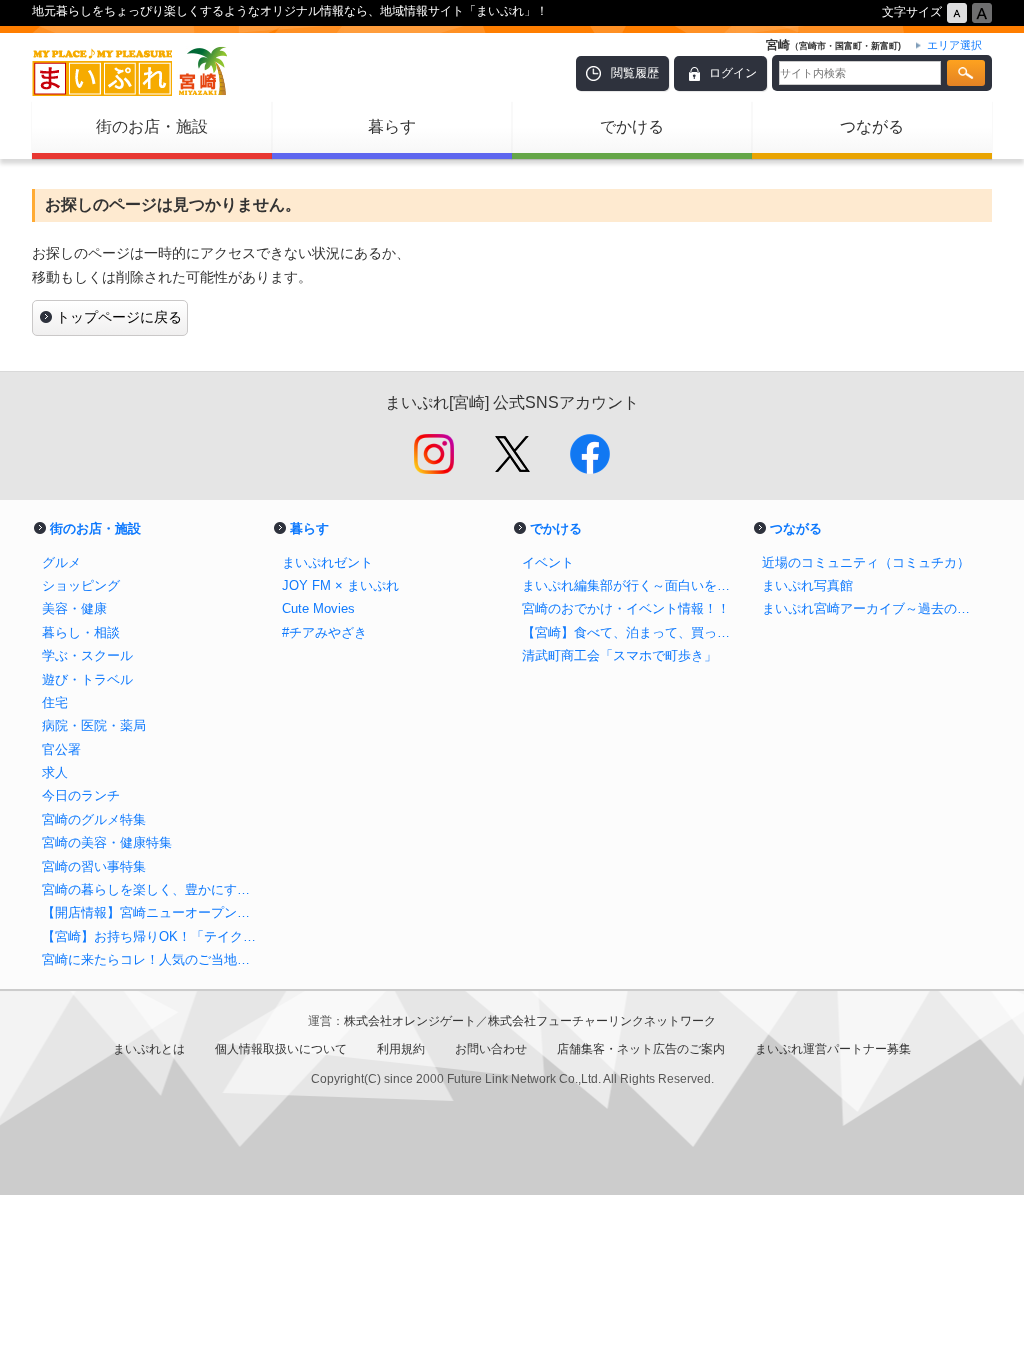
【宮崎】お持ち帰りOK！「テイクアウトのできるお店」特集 (152, 936)
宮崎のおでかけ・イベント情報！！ (626, 608)
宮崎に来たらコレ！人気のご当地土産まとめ (152, 959)
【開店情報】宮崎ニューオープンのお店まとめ (152, 912)
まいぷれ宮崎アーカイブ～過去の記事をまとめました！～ (872, 608)
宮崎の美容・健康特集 (107, 842)
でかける (632, 126)
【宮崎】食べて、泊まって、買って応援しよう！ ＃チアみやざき (632, 632)
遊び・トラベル (87, 679)
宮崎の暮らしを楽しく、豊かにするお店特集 (152, 889)
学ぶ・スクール (87, 655)
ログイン (733, 73)
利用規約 (401, 1049)
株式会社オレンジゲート (410, 1021)
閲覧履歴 (635, 73)
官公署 (61, 749)
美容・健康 (74, 608)
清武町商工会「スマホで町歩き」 (619, 655)
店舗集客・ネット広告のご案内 (641, 1049)
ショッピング (81, 585)
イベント (548, 562)
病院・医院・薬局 (94, 725)
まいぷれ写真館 (807, 585)
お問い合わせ (491, 1049)
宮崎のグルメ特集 (94, 819)
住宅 (55, 702)
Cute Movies (318, 608)
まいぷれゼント (327, 562)
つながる (872, 126)
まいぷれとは (149, 1049)
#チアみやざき (324, 632)
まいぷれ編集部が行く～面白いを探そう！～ (632, 585)
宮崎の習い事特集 (94, 866)
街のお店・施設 (152, 126)
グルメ (61, 562)
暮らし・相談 (81, 632)
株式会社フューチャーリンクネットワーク (602, 1021)
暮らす (392, 126)
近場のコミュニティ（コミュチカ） (866, 562)
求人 (55, 772)
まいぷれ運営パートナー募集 (833, 1049)
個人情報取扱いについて (281, 1049)
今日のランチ (81, 795)
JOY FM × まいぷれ (340, 585)
